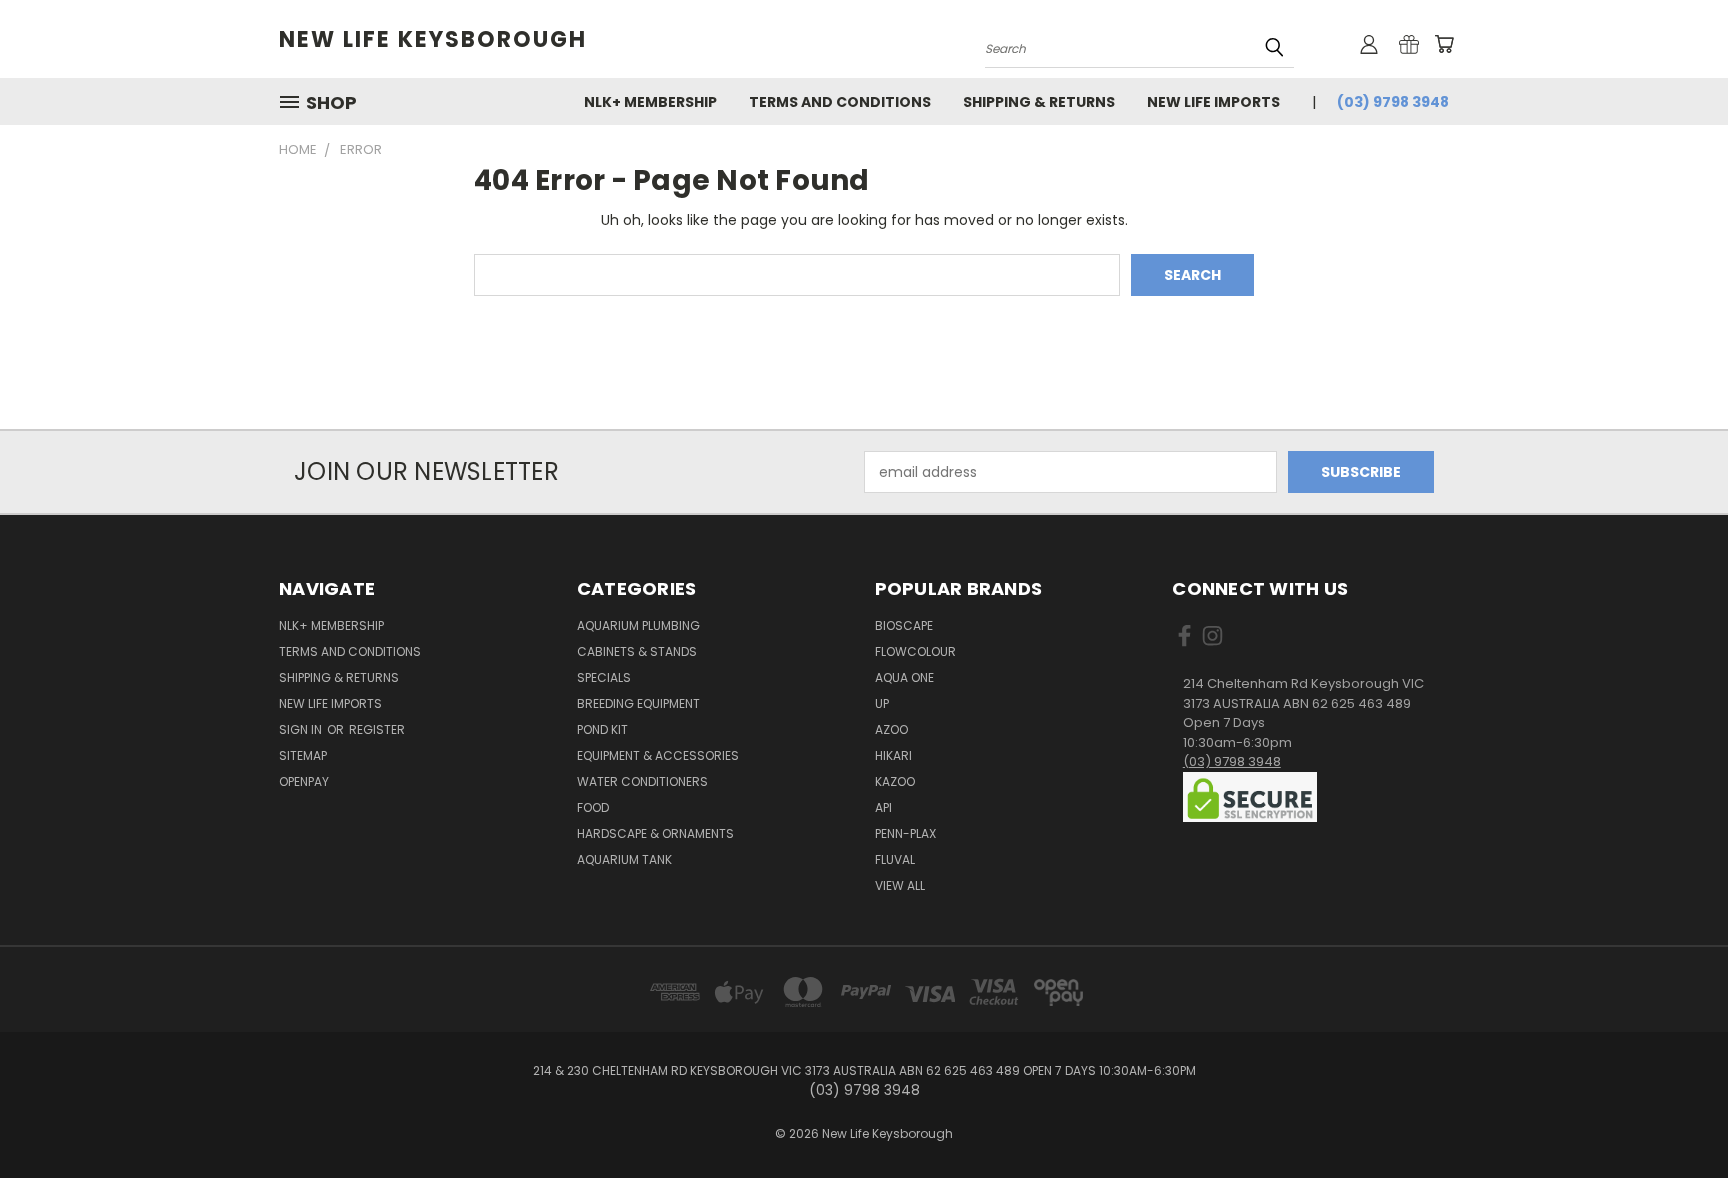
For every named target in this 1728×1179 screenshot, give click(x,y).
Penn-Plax (905, 833)
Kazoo (895, 781)
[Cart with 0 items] (1444, 44)
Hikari (893, 755)
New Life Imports (1213, 102)
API (883, 807)
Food (593, 807)
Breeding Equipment (638, 703)
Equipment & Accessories (658, 755)
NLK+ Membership (650, 102)
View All (900, 885)
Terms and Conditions (840, 102)
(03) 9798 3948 (1393, 102)
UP (882, 703)
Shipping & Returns (1039, 102)
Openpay (304, 781)
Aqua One (904, 677)
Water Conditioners (642, 781)
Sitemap (303, 755)
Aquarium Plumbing (638, 625)
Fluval (895, 859)
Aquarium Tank (624, 859)
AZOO (891, 729)
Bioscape (904, 625)
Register (377, 729)
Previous (1675, 1116)
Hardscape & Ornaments (655, 833)
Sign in (302, 729)
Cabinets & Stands (637, 651)
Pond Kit (602, 729)
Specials (604, 677)
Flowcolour (915, 651)
